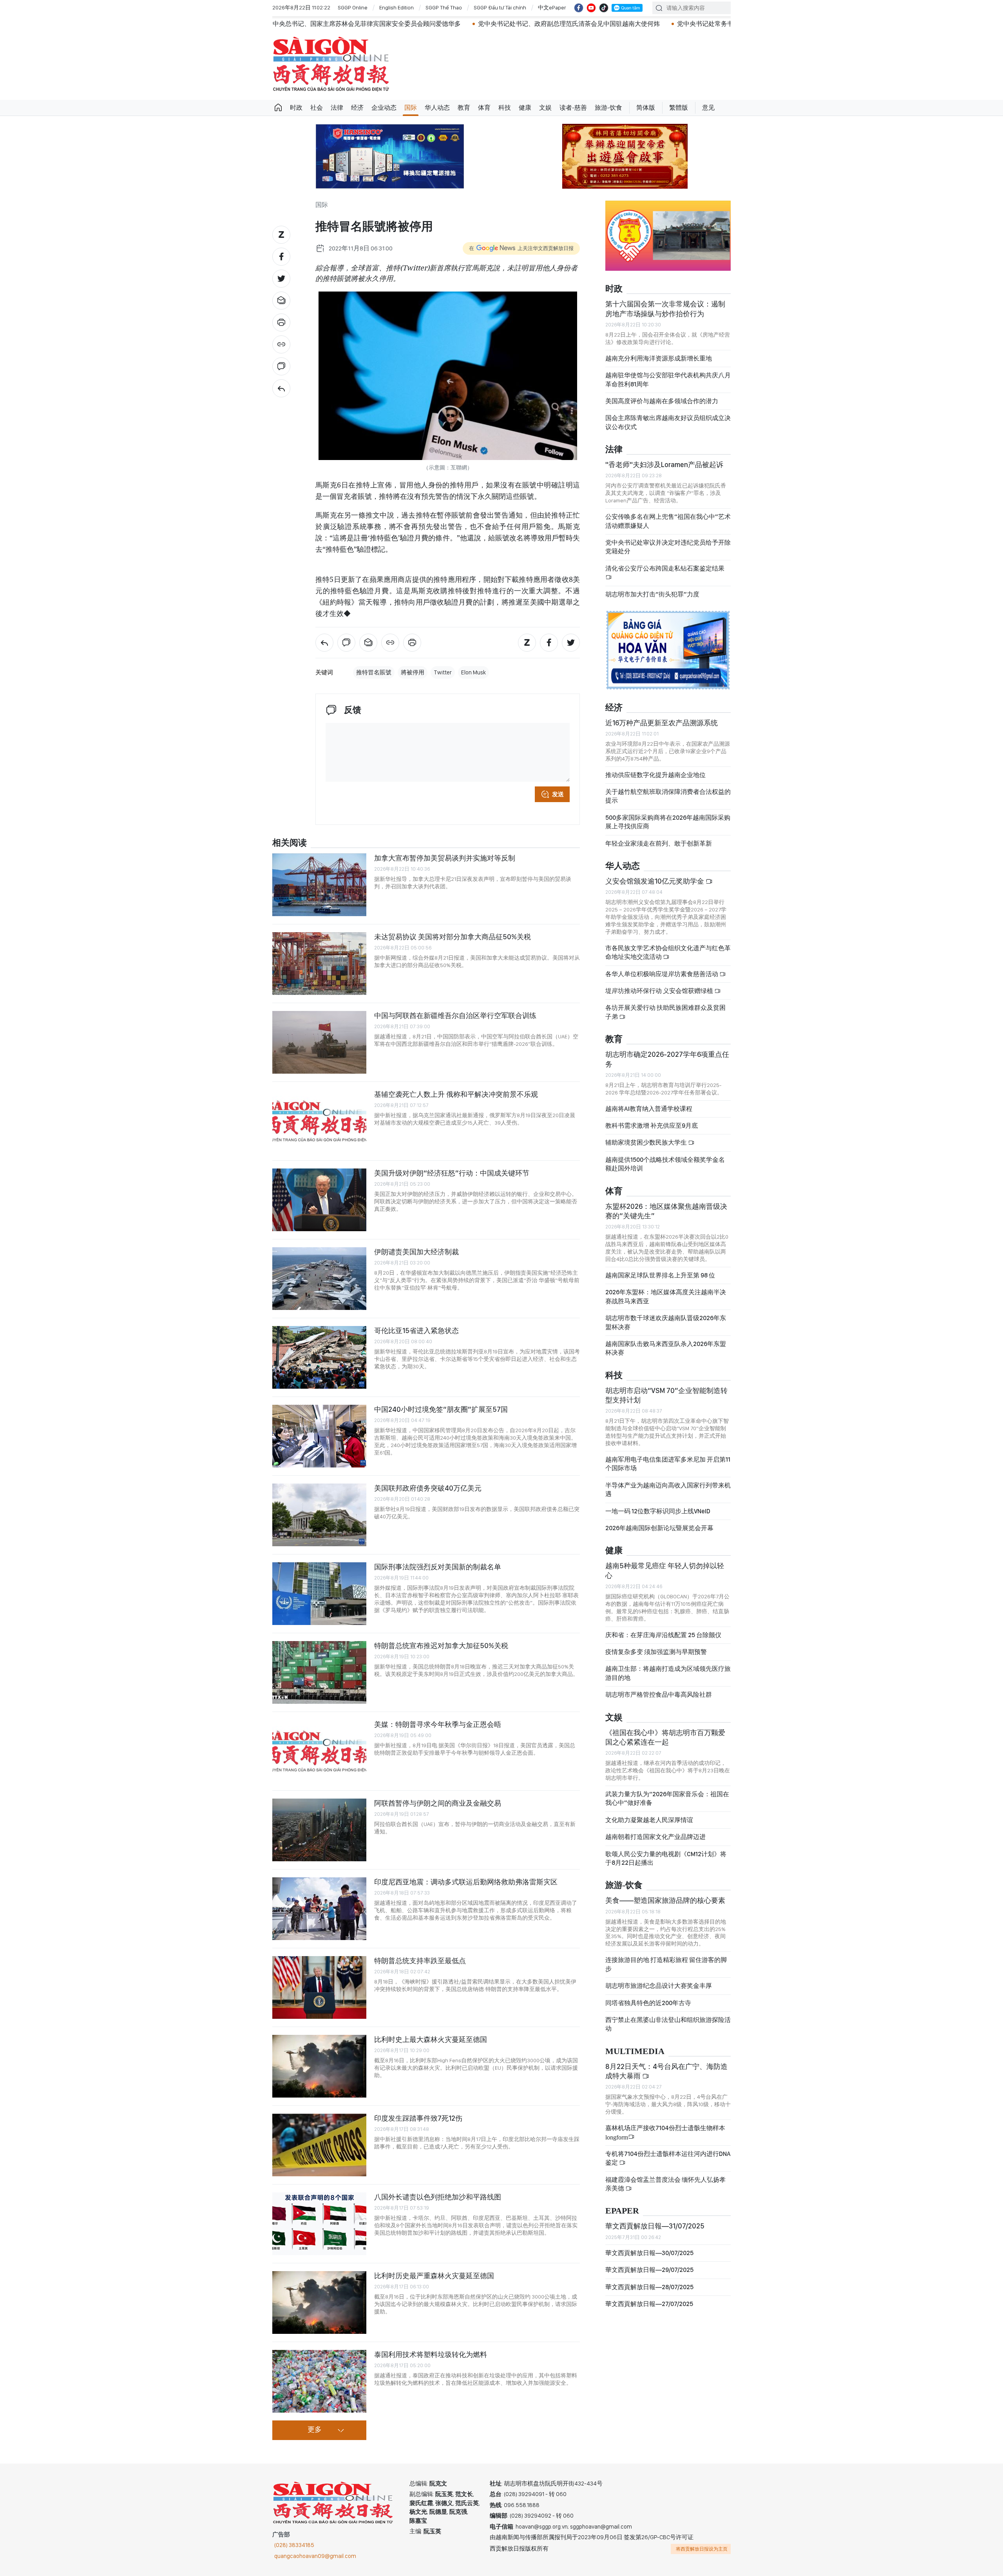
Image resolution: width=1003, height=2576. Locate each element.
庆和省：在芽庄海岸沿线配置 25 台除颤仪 (663, 1635)
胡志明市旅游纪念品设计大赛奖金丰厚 (659, 1986)
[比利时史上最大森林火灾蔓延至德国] (319, 2066)
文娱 (545, 108)
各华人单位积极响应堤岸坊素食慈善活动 (662, 974)
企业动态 (384, 108)
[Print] (281, 322)
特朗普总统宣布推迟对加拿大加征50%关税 (441, 1646)
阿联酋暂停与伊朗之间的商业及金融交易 (438, 1803)
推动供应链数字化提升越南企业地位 (655, 775)
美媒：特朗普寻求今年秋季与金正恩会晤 (438, 1724)
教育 (464, 108)
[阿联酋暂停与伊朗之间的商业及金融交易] (319, 1830)
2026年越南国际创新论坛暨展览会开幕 (659, 1528)
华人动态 (437, 108)
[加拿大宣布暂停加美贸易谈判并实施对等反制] (319, 885)
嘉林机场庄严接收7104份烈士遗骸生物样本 (665, 2132)
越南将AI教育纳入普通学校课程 (649, 1109)
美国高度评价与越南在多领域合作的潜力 (662, 401)
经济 (357, 108)
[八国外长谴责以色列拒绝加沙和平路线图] (319, 2224)
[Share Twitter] (281, 279)
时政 (296, 108)
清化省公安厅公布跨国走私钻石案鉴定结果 (665, 568)
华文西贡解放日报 (331, 64)
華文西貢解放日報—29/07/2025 (649, 2270)
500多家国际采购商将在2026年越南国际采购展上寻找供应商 (668, 822)
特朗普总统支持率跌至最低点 (420, 1961)
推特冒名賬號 (374, 672)
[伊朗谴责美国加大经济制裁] (319, 1279)
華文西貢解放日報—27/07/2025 (649, 2304)
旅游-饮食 (608, 108)
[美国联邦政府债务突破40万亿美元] (319, 1515)
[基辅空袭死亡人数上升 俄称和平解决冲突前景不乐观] (319, 1121)
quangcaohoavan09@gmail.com (315, 2556)
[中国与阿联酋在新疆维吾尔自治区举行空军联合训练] (319, 1042)
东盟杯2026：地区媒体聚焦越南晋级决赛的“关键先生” (666, 1211)
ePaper (622, 2211)
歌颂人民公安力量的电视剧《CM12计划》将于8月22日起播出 (666, 1858)
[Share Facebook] (281, 257)
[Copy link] (281, 344)
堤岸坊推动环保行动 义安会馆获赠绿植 (660, 991)
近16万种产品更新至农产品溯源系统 (662, 723)
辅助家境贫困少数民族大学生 (647, 1142)
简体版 (646, 108)
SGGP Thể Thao (444, 7)
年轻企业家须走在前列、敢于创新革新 (659, 843)
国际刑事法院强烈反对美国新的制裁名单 (438, 1567)
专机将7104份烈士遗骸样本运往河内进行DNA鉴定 (668, 2158)
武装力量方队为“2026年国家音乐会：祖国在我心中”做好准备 (667, 1798)
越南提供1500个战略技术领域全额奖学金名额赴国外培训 (665, 1164)
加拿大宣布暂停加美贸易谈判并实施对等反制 (445, 858)
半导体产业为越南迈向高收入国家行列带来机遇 (668, 1490)
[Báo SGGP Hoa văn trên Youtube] (591, 8)
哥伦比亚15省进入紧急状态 (416, 1331)
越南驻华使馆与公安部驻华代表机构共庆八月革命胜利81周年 (668, 380)
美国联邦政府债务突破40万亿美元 (428, 1488)
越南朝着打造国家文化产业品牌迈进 (655, 1837)
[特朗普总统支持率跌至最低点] (319, 1987)
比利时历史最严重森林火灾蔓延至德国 (434, 2276)
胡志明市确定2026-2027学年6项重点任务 (667, 1059)
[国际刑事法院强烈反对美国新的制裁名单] (319, 1594)
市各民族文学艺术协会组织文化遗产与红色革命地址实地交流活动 (668, 952)
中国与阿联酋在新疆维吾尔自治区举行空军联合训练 (455, 1015)
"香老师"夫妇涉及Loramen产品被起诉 (664, 465)
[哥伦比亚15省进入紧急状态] (319, 1357)
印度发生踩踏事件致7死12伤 (418, 2118)
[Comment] (281, 366)
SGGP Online (353, 7)
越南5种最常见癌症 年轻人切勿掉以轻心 (665, 1570)
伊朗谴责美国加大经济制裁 (416, 1252)
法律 (337, 108)
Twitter (443, 672)
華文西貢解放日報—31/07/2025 (655, 2226)
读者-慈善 (573, 108)
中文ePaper (552, 7)
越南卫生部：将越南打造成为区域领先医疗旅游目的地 (668, 1673)
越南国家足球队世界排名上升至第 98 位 (660, 1275)
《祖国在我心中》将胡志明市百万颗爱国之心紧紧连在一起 (665, 1737)
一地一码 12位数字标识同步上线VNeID (658, 1511)
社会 (317, 108)
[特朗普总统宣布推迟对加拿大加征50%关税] (319, 1672)
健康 (525, 108)
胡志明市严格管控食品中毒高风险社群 (659, 1695)
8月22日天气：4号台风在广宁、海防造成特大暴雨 (666, 2071)
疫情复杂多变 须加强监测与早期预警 (656, 1652)
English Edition (396, 7)
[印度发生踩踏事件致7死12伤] (319, 2145)
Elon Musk (473, 672)
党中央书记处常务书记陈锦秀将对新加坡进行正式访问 (595, 24)
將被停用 (413, 672)
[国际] (281, 388)
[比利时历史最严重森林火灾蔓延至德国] (319, 2302)
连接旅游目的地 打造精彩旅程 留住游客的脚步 (666, 1964)
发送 (558, 794)
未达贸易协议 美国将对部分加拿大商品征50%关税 (453, 937)
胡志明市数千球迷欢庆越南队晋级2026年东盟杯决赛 (666, 1322)
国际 (411, 108)
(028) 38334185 (294, 2545)
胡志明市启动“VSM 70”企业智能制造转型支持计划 (666, 1395)
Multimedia (635, 2052)
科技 (505, 108)
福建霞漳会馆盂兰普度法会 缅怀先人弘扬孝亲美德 (665, 2184)
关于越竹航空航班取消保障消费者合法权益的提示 (668, 796)
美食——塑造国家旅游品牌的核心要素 (665, 1900)
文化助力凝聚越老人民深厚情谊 (649, 1820)
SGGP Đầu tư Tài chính (500, 7)
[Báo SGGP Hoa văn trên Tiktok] (604, 8)
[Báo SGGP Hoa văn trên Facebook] (579, 8)
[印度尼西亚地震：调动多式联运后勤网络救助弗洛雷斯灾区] (319, 1909)
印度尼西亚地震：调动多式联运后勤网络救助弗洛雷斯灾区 (466, 1882)
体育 (484, 108)
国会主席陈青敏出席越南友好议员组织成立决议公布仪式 (668, 422)
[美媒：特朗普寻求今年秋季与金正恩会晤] (319, 1751)
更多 (315, 2430)
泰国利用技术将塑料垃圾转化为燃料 (431, 2354)
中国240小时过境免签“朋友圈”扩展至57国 (441, 1409)
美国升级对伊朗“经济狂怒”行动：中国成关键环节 (452, 1173)
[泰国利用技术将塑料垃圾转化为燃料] (319, 2381)
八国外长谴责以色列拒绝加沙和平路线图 (438, 2197)
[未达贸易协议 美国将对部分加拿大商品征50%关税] (319, 964)
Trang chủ (278, 108)
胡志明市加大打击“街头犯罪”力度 (652, 594)
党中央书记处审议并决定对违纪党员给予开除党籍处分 (668, 547)
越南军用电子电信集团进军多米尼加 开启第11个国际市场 (668, 1464)
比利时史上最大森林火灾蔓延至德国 (431, 2039)
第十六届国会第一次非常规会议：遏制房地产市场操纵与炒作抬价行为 (665, 309)
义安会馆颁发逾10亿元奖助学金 (655, 881)
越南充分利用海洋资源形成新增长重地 (659, 358)
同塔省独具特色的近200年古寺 (648, 2003)
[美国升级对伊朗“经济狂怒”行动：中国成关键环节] (319, 1200)
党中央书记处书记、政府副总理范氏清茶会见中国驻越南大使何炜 (411, 24)
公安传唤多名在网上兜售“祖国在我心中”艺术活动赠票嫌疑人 (668, 521)
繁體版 (679, 108)
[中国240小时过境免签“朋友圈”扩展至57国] (319, 1436)
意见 (708, 108)
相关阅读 (290, 843)
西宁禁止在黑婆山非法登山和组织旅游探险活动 (668, 2024)
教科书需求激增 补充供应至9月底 (652, 1126)
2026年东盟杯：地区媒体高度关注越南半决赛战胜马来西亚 (666, 1296)
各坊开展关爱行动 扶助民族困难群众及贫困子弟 (665, 1012)
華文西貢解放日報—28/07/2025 (649, 2287)
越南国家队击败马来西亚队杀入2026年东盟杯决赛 (666, 1348)
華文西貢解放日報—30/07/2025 (649, 2253)
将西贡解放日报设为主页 (702, 2549)
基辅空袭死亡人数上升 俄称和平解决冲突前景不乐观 (456, 1094)
